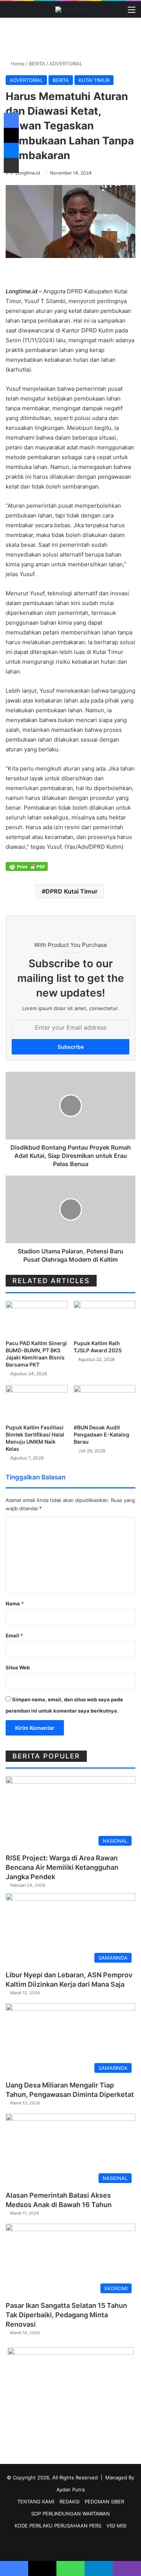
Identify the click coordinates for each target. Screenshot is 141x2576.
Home (17, 64)
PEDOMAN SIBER (104, 2502)
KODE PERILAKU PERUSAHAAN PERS (58, 2526)
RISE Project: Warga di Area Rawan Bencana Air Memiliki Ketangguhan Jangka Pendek (62, 1867)
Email (14, 1635)
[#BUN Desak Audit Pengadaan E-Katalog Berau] (105, 1403)
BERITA (37, 64)
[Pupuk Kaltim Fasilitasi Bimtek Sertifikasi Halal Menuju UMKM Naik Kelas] (37, 1403)
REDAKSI (69, 2502)
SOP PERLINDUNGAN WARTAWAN (70, 2514)
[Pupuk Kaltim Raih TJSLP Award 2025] (105, 1318)
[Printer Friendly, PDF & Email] (27, 866)
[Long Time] (70, 9)
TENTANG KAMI (36, 2502)
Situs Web (18, 1667)
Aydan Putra (70, 2490)
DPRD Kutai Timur (72, 891)
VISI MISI (116, 2526)
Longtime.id (28, 173)
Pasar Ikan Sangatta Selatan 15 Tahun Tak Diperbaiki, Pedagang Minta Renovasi (66, 2315)
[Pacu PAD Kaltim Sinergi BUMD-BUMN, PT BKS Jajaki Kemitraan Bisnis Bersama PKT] (37, 1318)
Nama (15, 1604)
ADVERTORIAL (66, 64)
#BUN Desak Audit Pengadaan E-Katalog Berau (102, 1434)
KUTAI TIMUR (94, 80)
